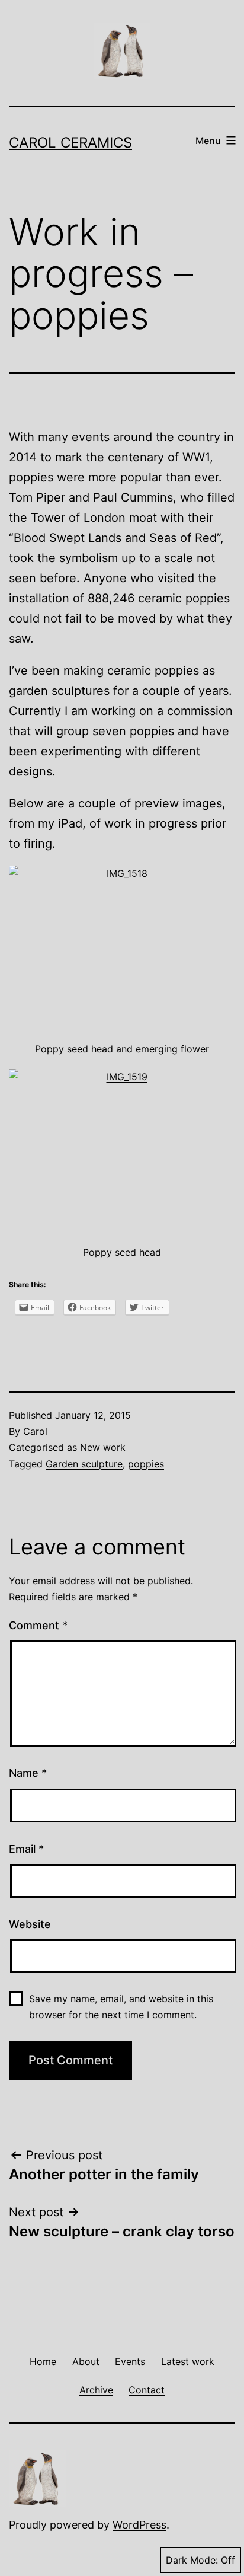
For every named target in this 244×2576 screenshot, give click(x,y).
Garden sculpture (84, 1464)
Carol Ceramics (70, 143)
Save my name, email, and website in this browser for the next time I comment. (121, 2007)
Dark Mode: (192, 2560)
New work (103, 1447)
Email (26, 1849)
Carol (35, 1431)
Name (28, 1773)
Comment (38, 1625)
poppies (146, 1464)
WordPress (139, 2525)
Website (30, 1924)
